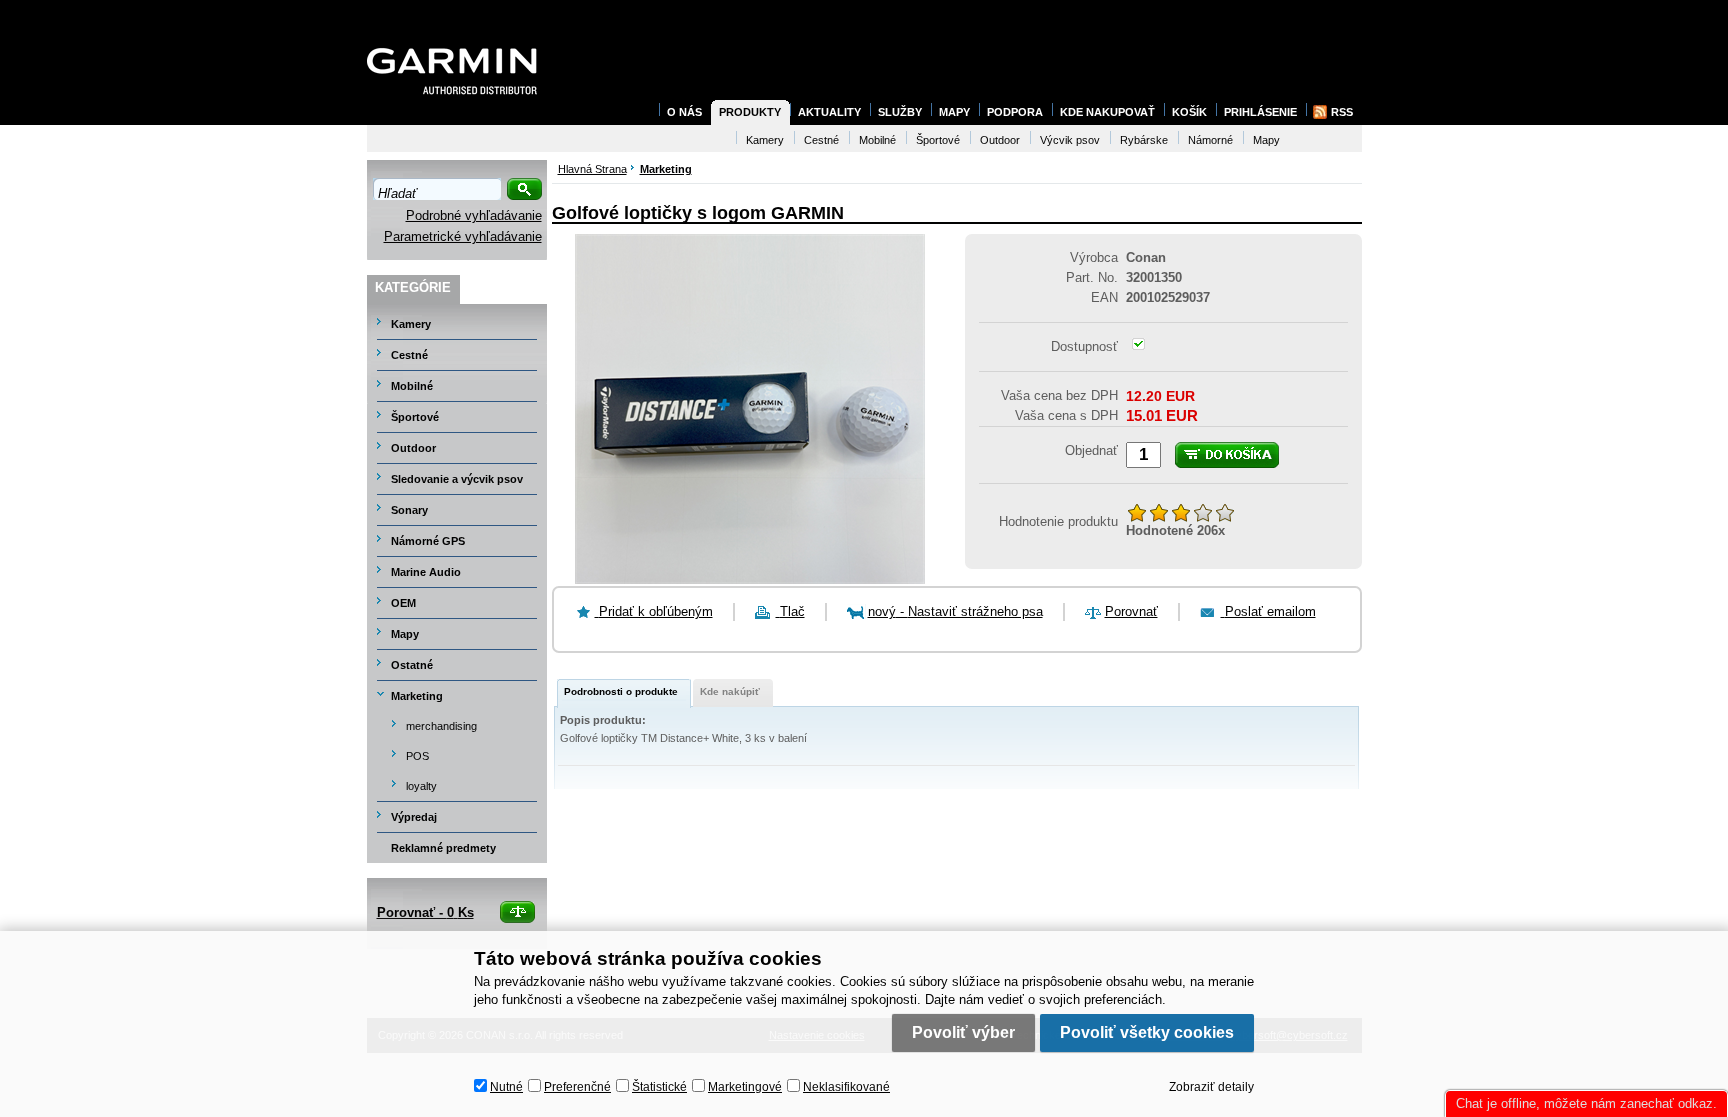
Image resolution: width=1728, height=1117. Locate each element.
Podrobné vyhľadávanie (474, 215)
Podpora (1015, 112)
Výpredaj (414, 817)
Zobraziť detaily (1211, 1087)
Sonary (409, 510)
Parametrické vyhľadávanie (463, 236)
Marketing (417, 696)
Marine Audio (426, 572)
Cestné (409, 355)
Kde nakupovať (1107, 112)
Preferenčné (577, 1087)
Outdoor (413, 448)
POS (417, 756)
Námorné (1210, 140)
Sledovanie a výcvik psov (457, 479)
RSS (1342, 112)
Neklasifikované (846, 1087)
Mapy (405, 634)
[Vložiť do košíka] (1227, 455)
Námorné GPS (428, 541)
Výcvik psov (1070, 140)
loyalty (421, 786)
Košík (1189, 112)
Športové (415, 417)
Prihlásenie (1260, 112)
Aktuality (829, 112)
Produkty (750, 112)
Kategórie (413, 287)
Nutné (506, 1087)
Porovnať (1131, 611)
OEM (403, 603)
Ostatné (412, 665)
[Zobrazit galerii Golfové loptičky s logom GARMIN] (750, 579)
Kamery (411, 324)
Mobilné (412, 386)
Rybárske (1144, 140)
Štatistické (659, 1087)
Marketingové (745, 1087)
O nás (684, 112)
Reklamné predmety (443, 848)
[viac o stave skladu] (1138, 345)
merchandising (441, 726)
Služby (900, 112)
